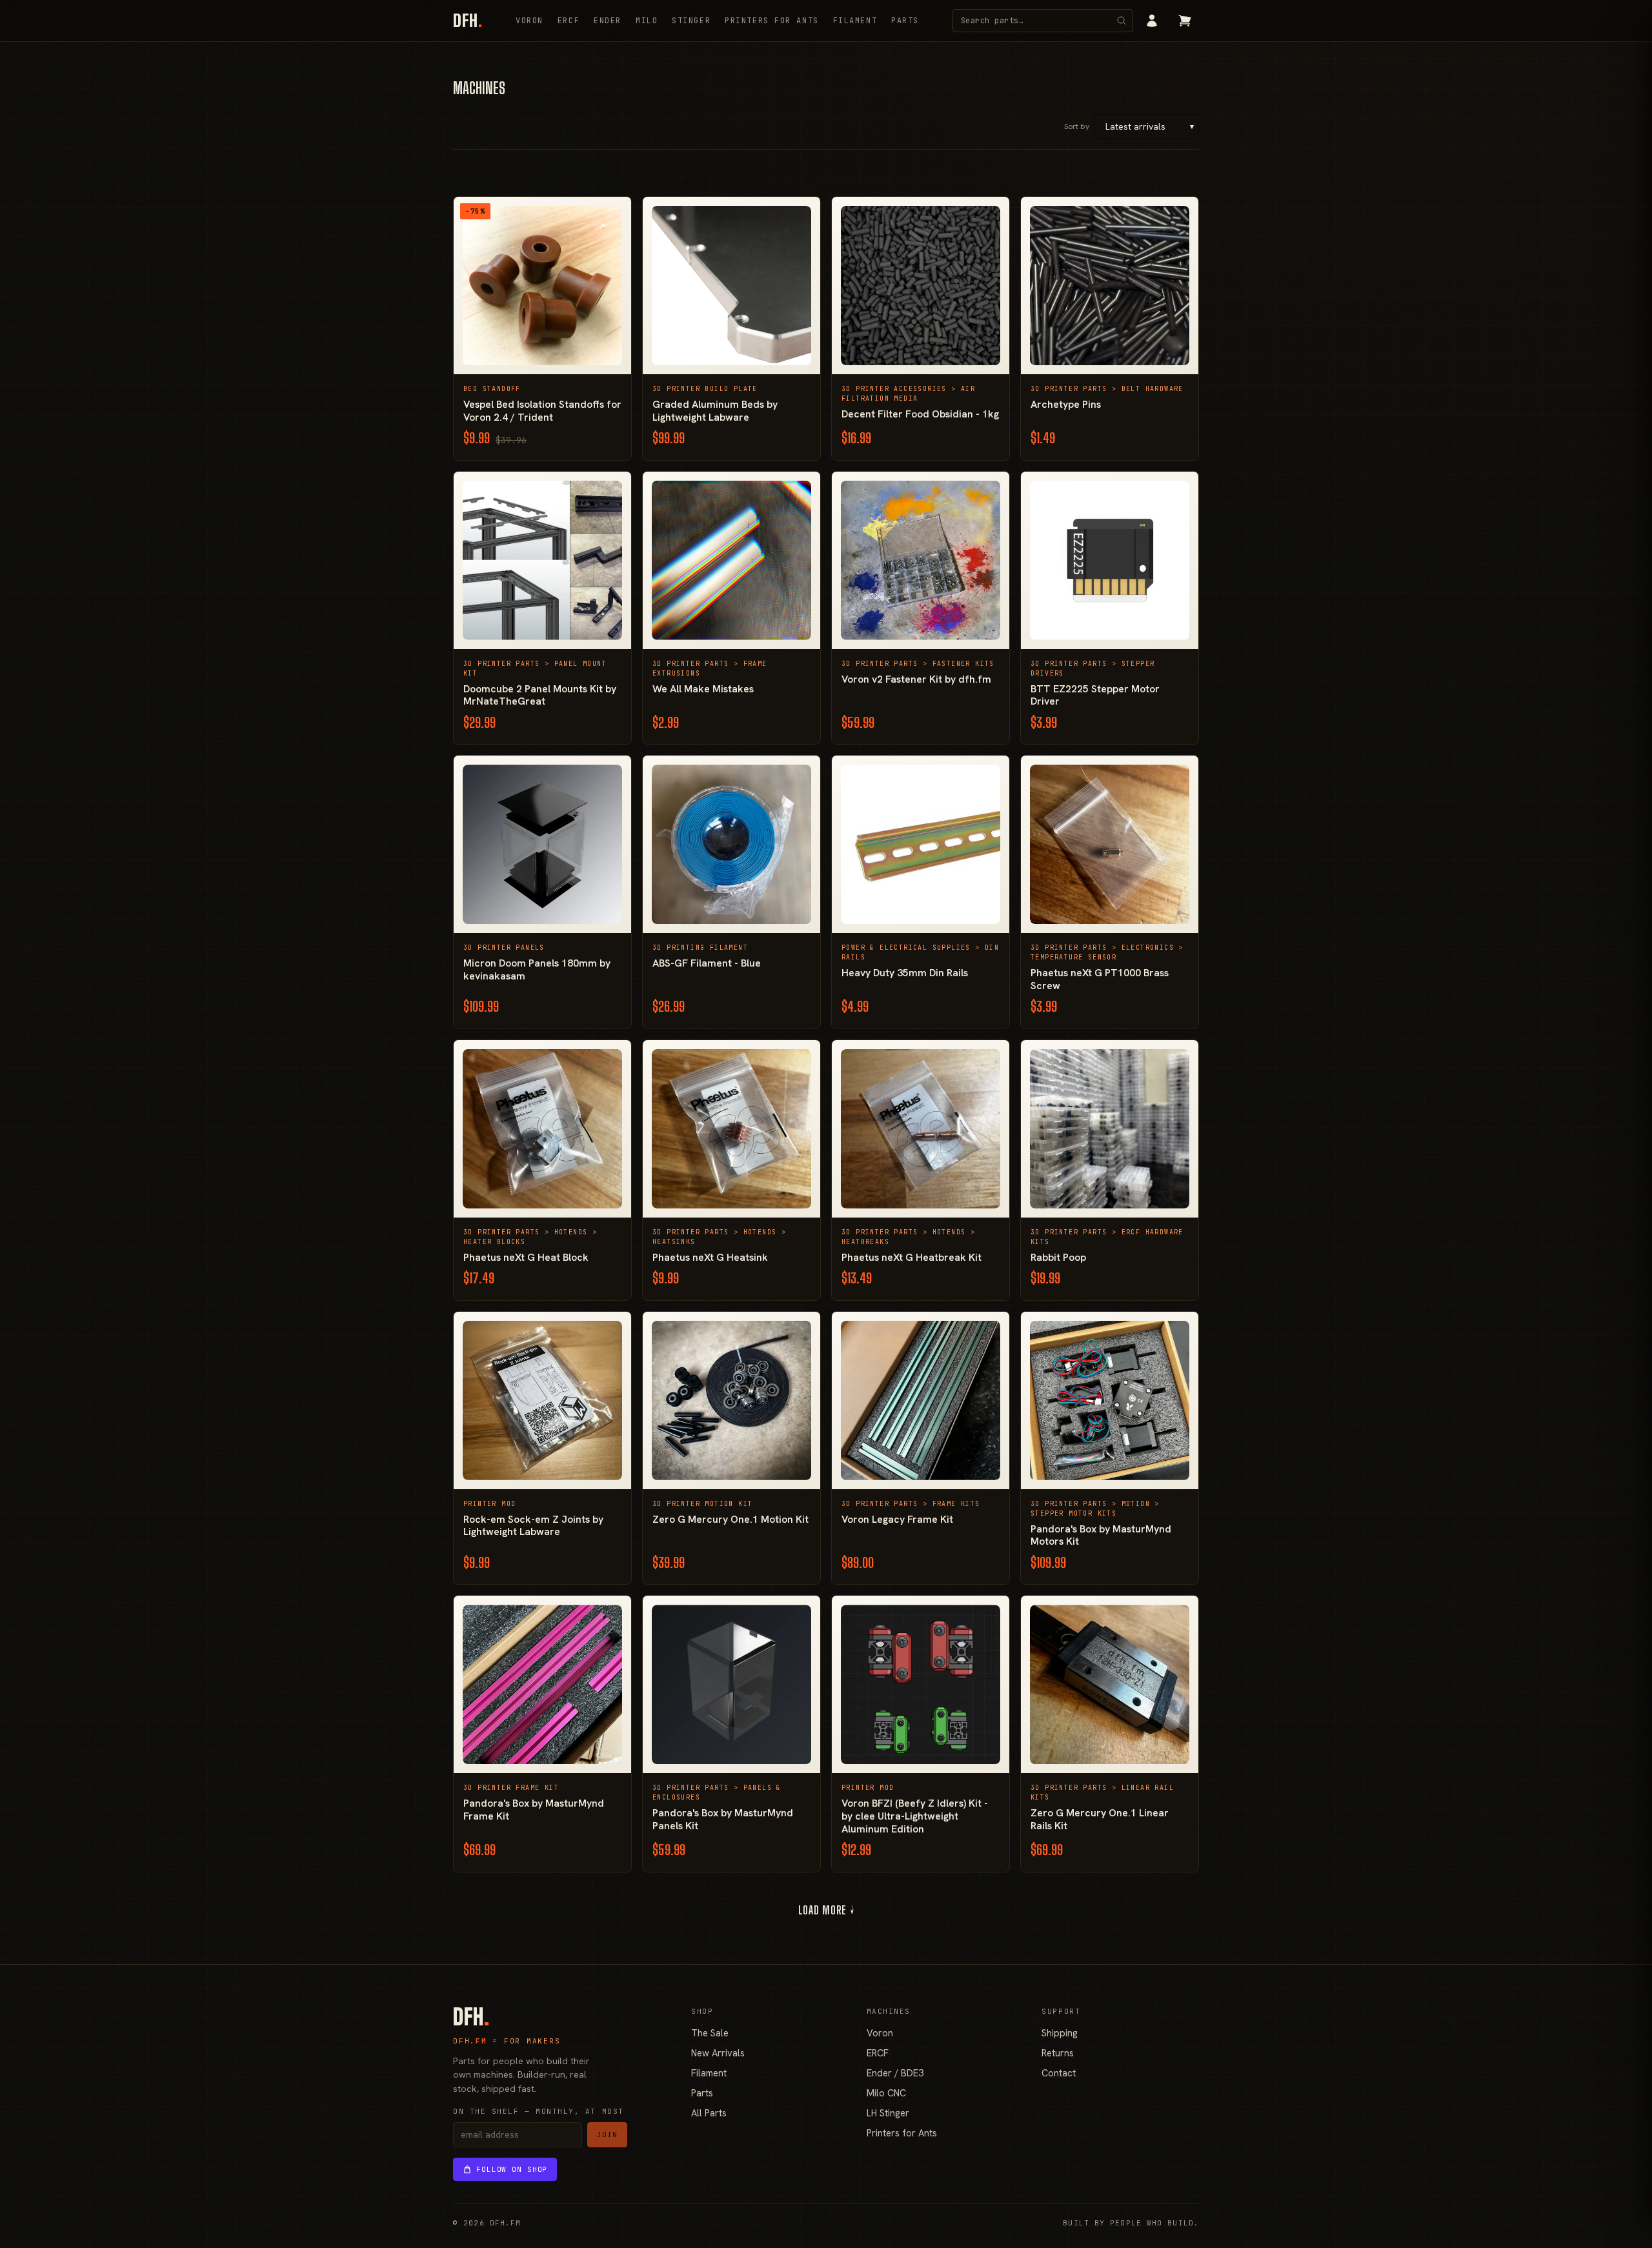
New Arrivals (718, 2053)
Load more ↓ (826, 1910)
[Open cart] (1185, 21)
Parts (905, 21)
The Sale (710, 2033)
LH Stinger (888, 2113)
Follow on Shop (512, 2169)
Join (607, 2134)
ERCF (569, 21)
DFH (468, 21)
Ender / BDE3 (895, 2073)
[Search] (1122, 21)
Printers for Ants (772, 21)
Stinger (691, 21)
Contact (1059, 2073)
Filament (855, 21)
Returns (1058, 2053)
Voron (529, 21)
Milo (647, 21)
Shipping (1060, 2033)
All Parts (709, 2113)
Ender (608, 21)
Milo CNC (886, 2093)
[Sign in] (1152, 21)
